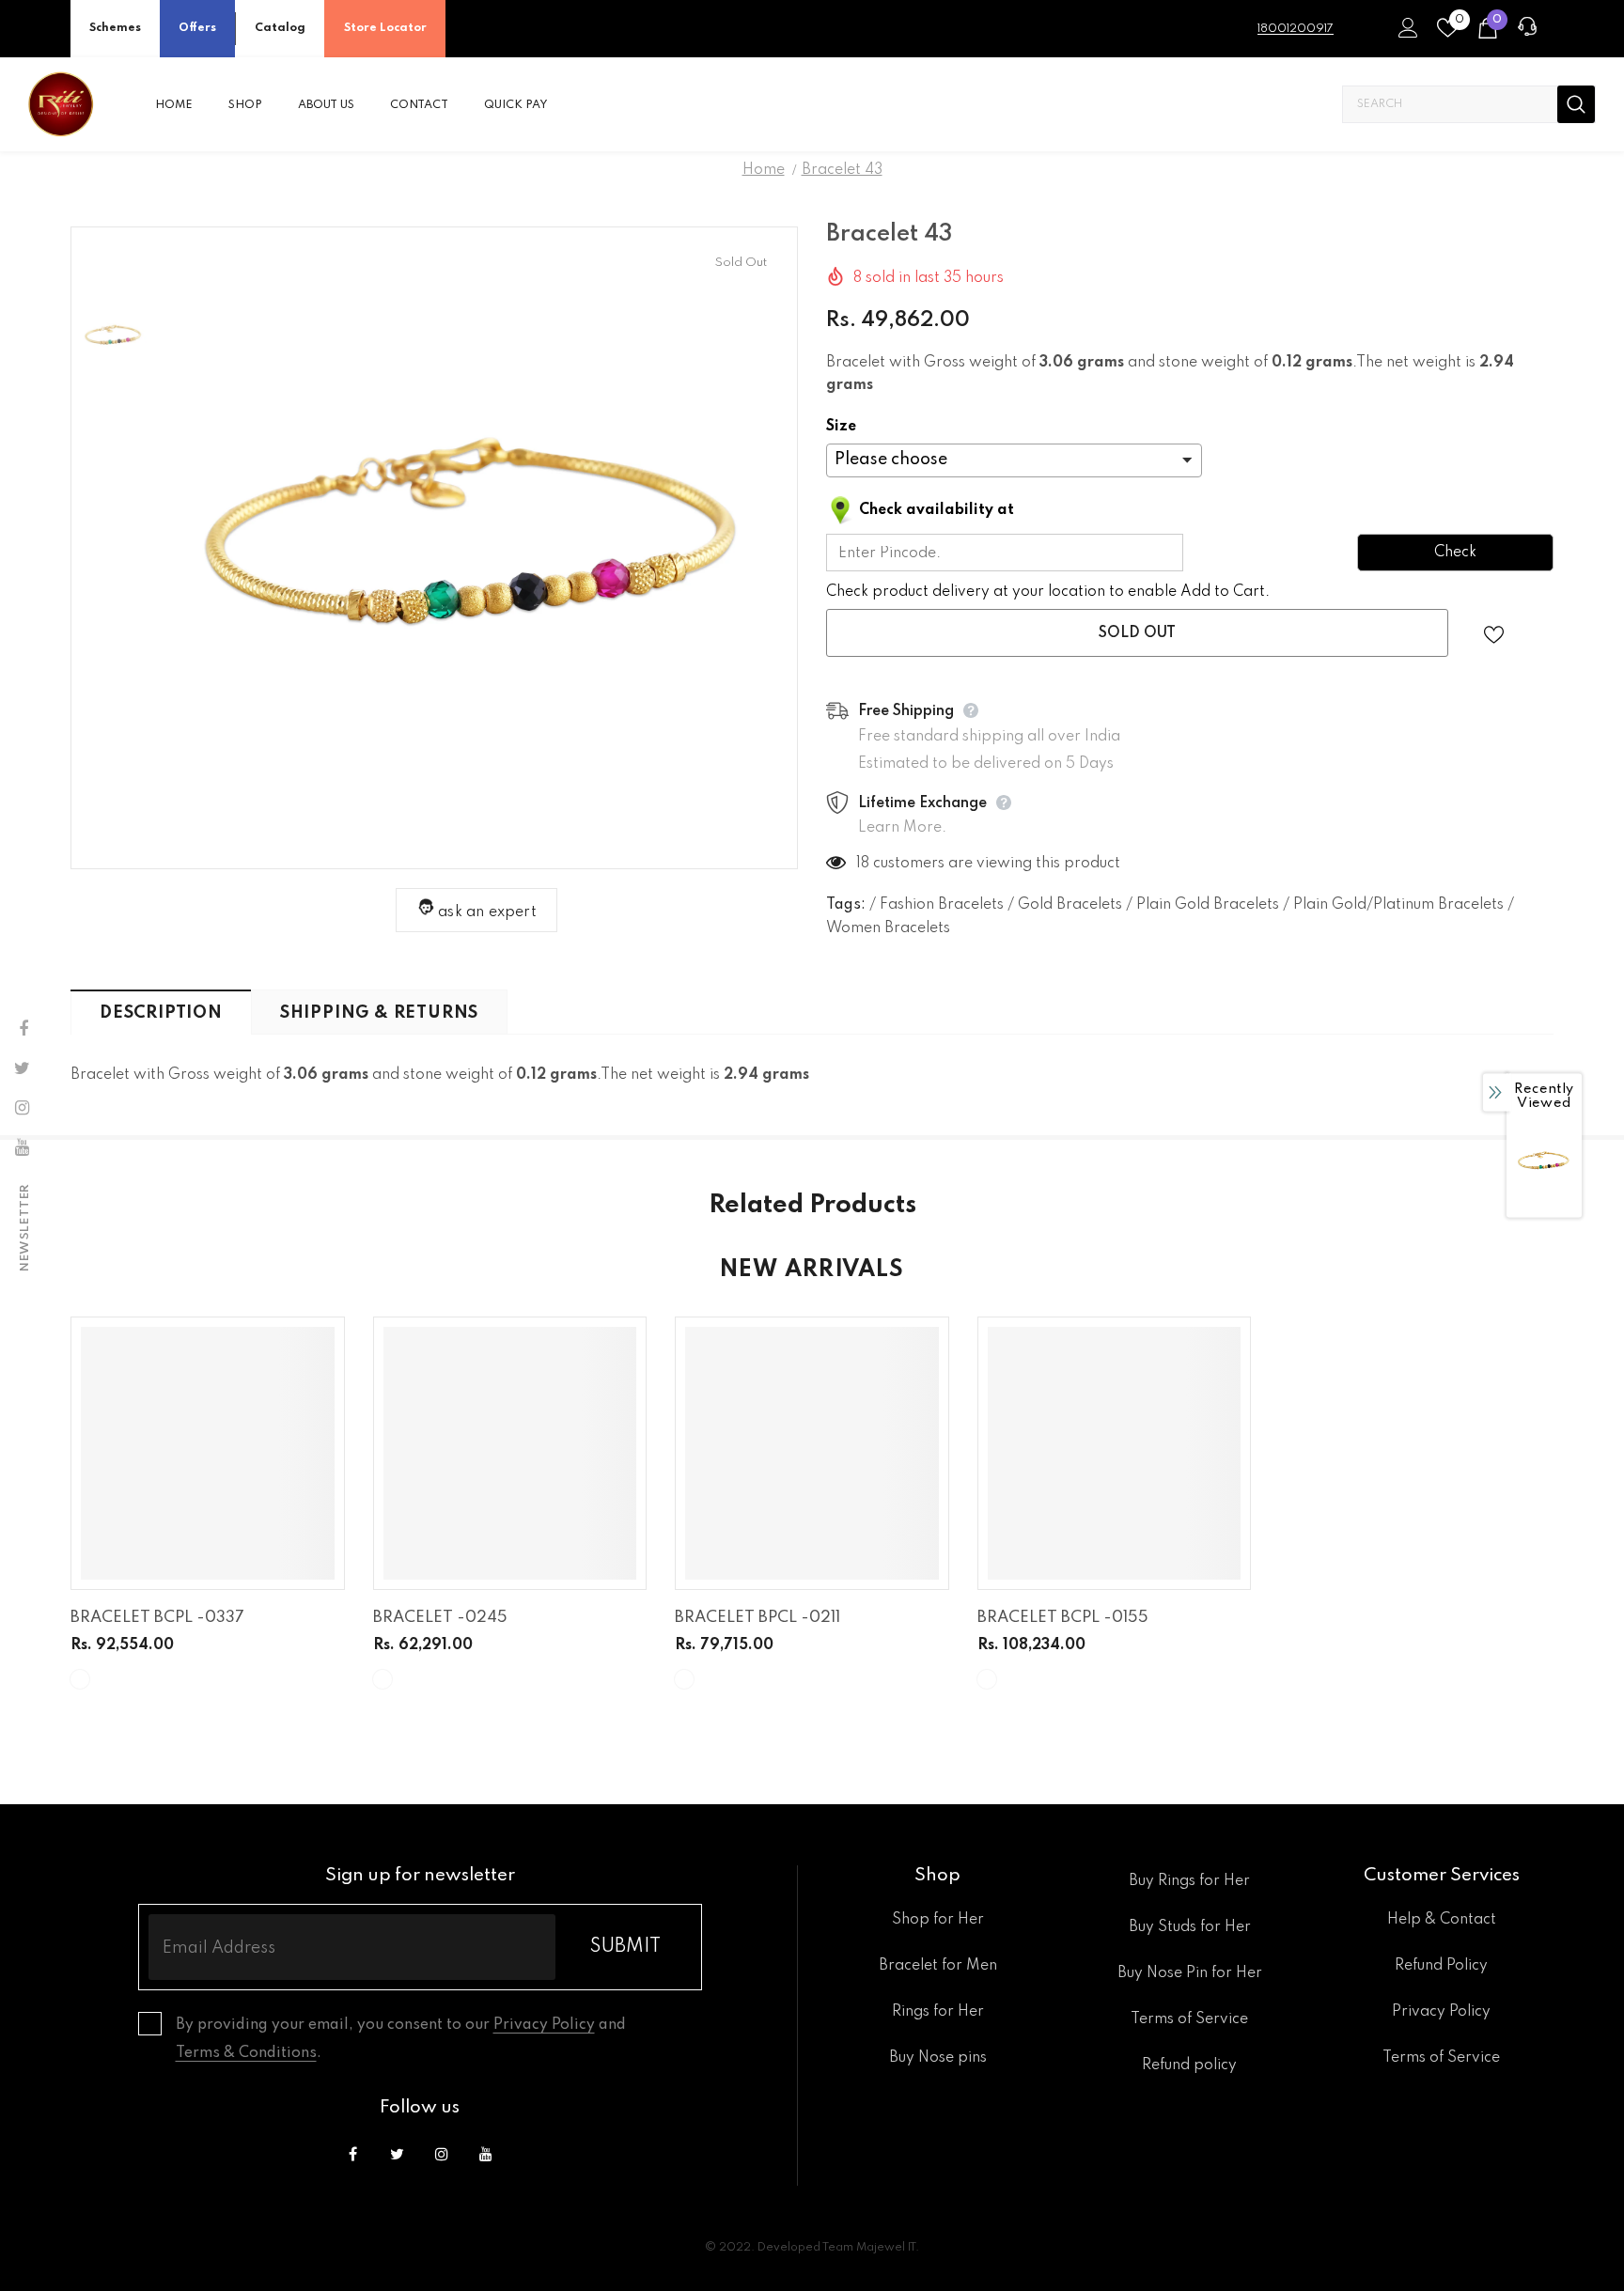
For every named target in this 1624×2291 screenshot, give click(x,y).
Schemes (115, 28)
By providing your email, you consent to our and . (401, 2039)
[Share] (1542, 633)
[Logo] (61, 104)
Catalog (280, 28)
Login (1405, 33)
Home (764, 170)
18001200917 (1296, 29)
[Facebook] (353, 2155)
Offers (197, 28)
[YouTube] (486, 2155)
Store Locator (385, 28)
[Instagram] (442, 2155)
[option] (476, 548)
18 (863, 864)
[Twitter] (398, 2155)
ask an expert (487, 912)
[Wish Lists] (1494, 633)
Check (1455, 553)
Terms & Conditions (246, 2053)
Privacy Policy (544, 2025)
